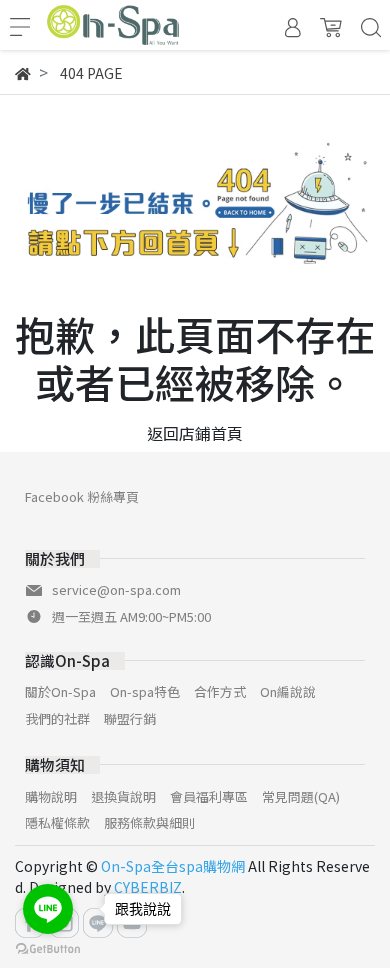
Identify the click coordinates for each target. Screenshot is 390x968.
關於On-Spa (60, 691)
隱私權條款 (57, 822)
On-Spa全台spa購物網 (173, 866)
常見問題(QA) (301, 796)
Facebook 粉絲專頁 (82, 496)
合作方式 (220, 691)
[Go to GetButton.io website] (48, 947)
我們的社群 (57, 718)
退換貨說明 (123, 796)
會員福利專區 (209, 796)
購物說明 (51, 796)
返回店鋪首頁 (195, 433)
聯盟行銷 (130, 718)
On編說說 (288, 691)
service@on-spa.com (116, 589)
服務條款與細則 (149, 822)
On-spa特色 (145, 691)
